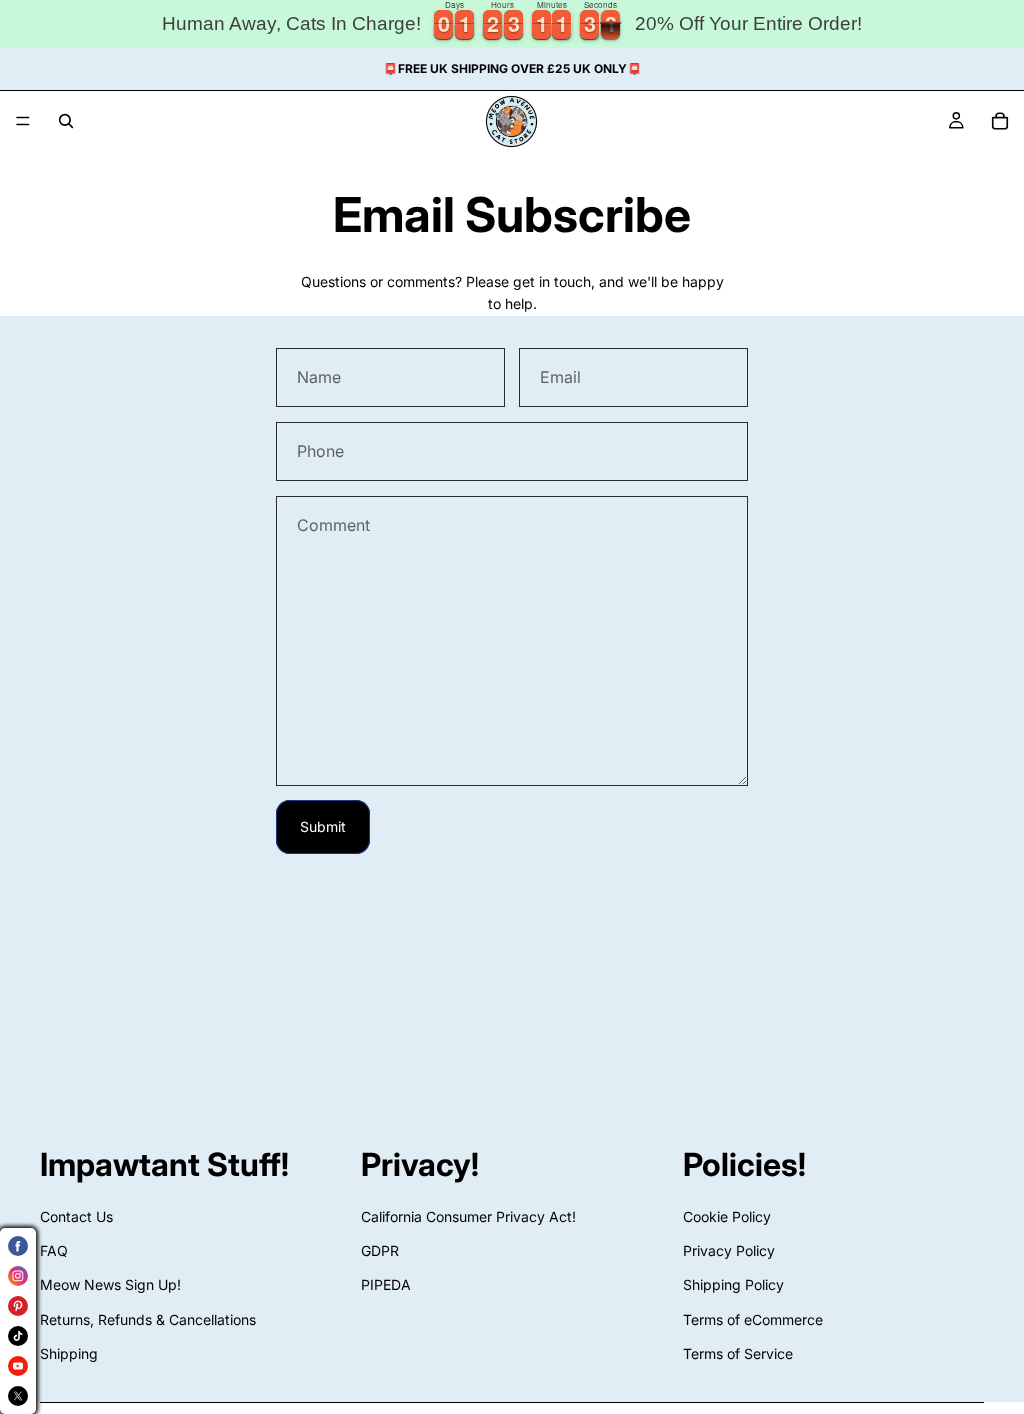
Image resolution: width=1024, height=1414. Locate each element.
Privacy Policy (729, 1250)
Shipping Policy (733, 1285)
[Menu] (23, 121)
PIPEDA (386, 1285)
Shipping (69, 1353)
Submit (323, 826)
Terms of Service (738, 1353)
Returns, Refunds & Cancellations (148, 1319)
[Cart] (1000, 121)
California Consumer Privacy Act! (468, 1216)
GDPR (380, 1250)
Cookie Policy (727, 1216)
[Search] (66, 121)
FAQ (54, 1250)
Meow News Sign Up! (110, 1285)
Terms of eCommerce (753, 1319)
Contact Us (76, 1216)
